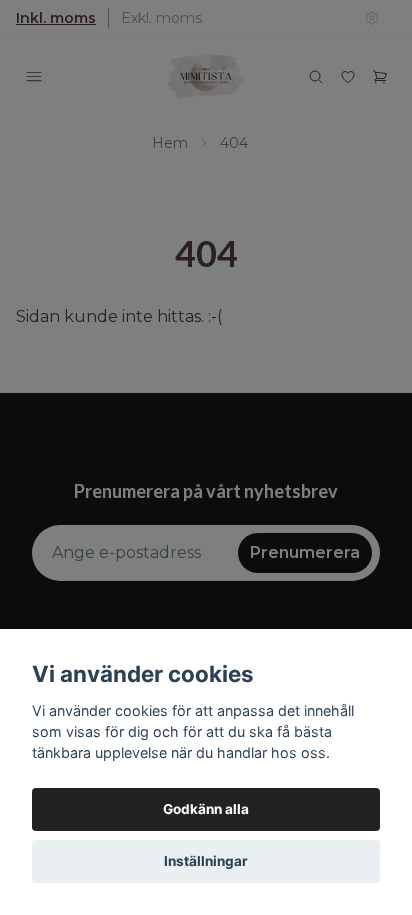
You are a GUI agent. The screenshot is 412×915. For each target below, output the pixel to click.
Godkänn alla (206, 809)
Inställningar (206, 861)
